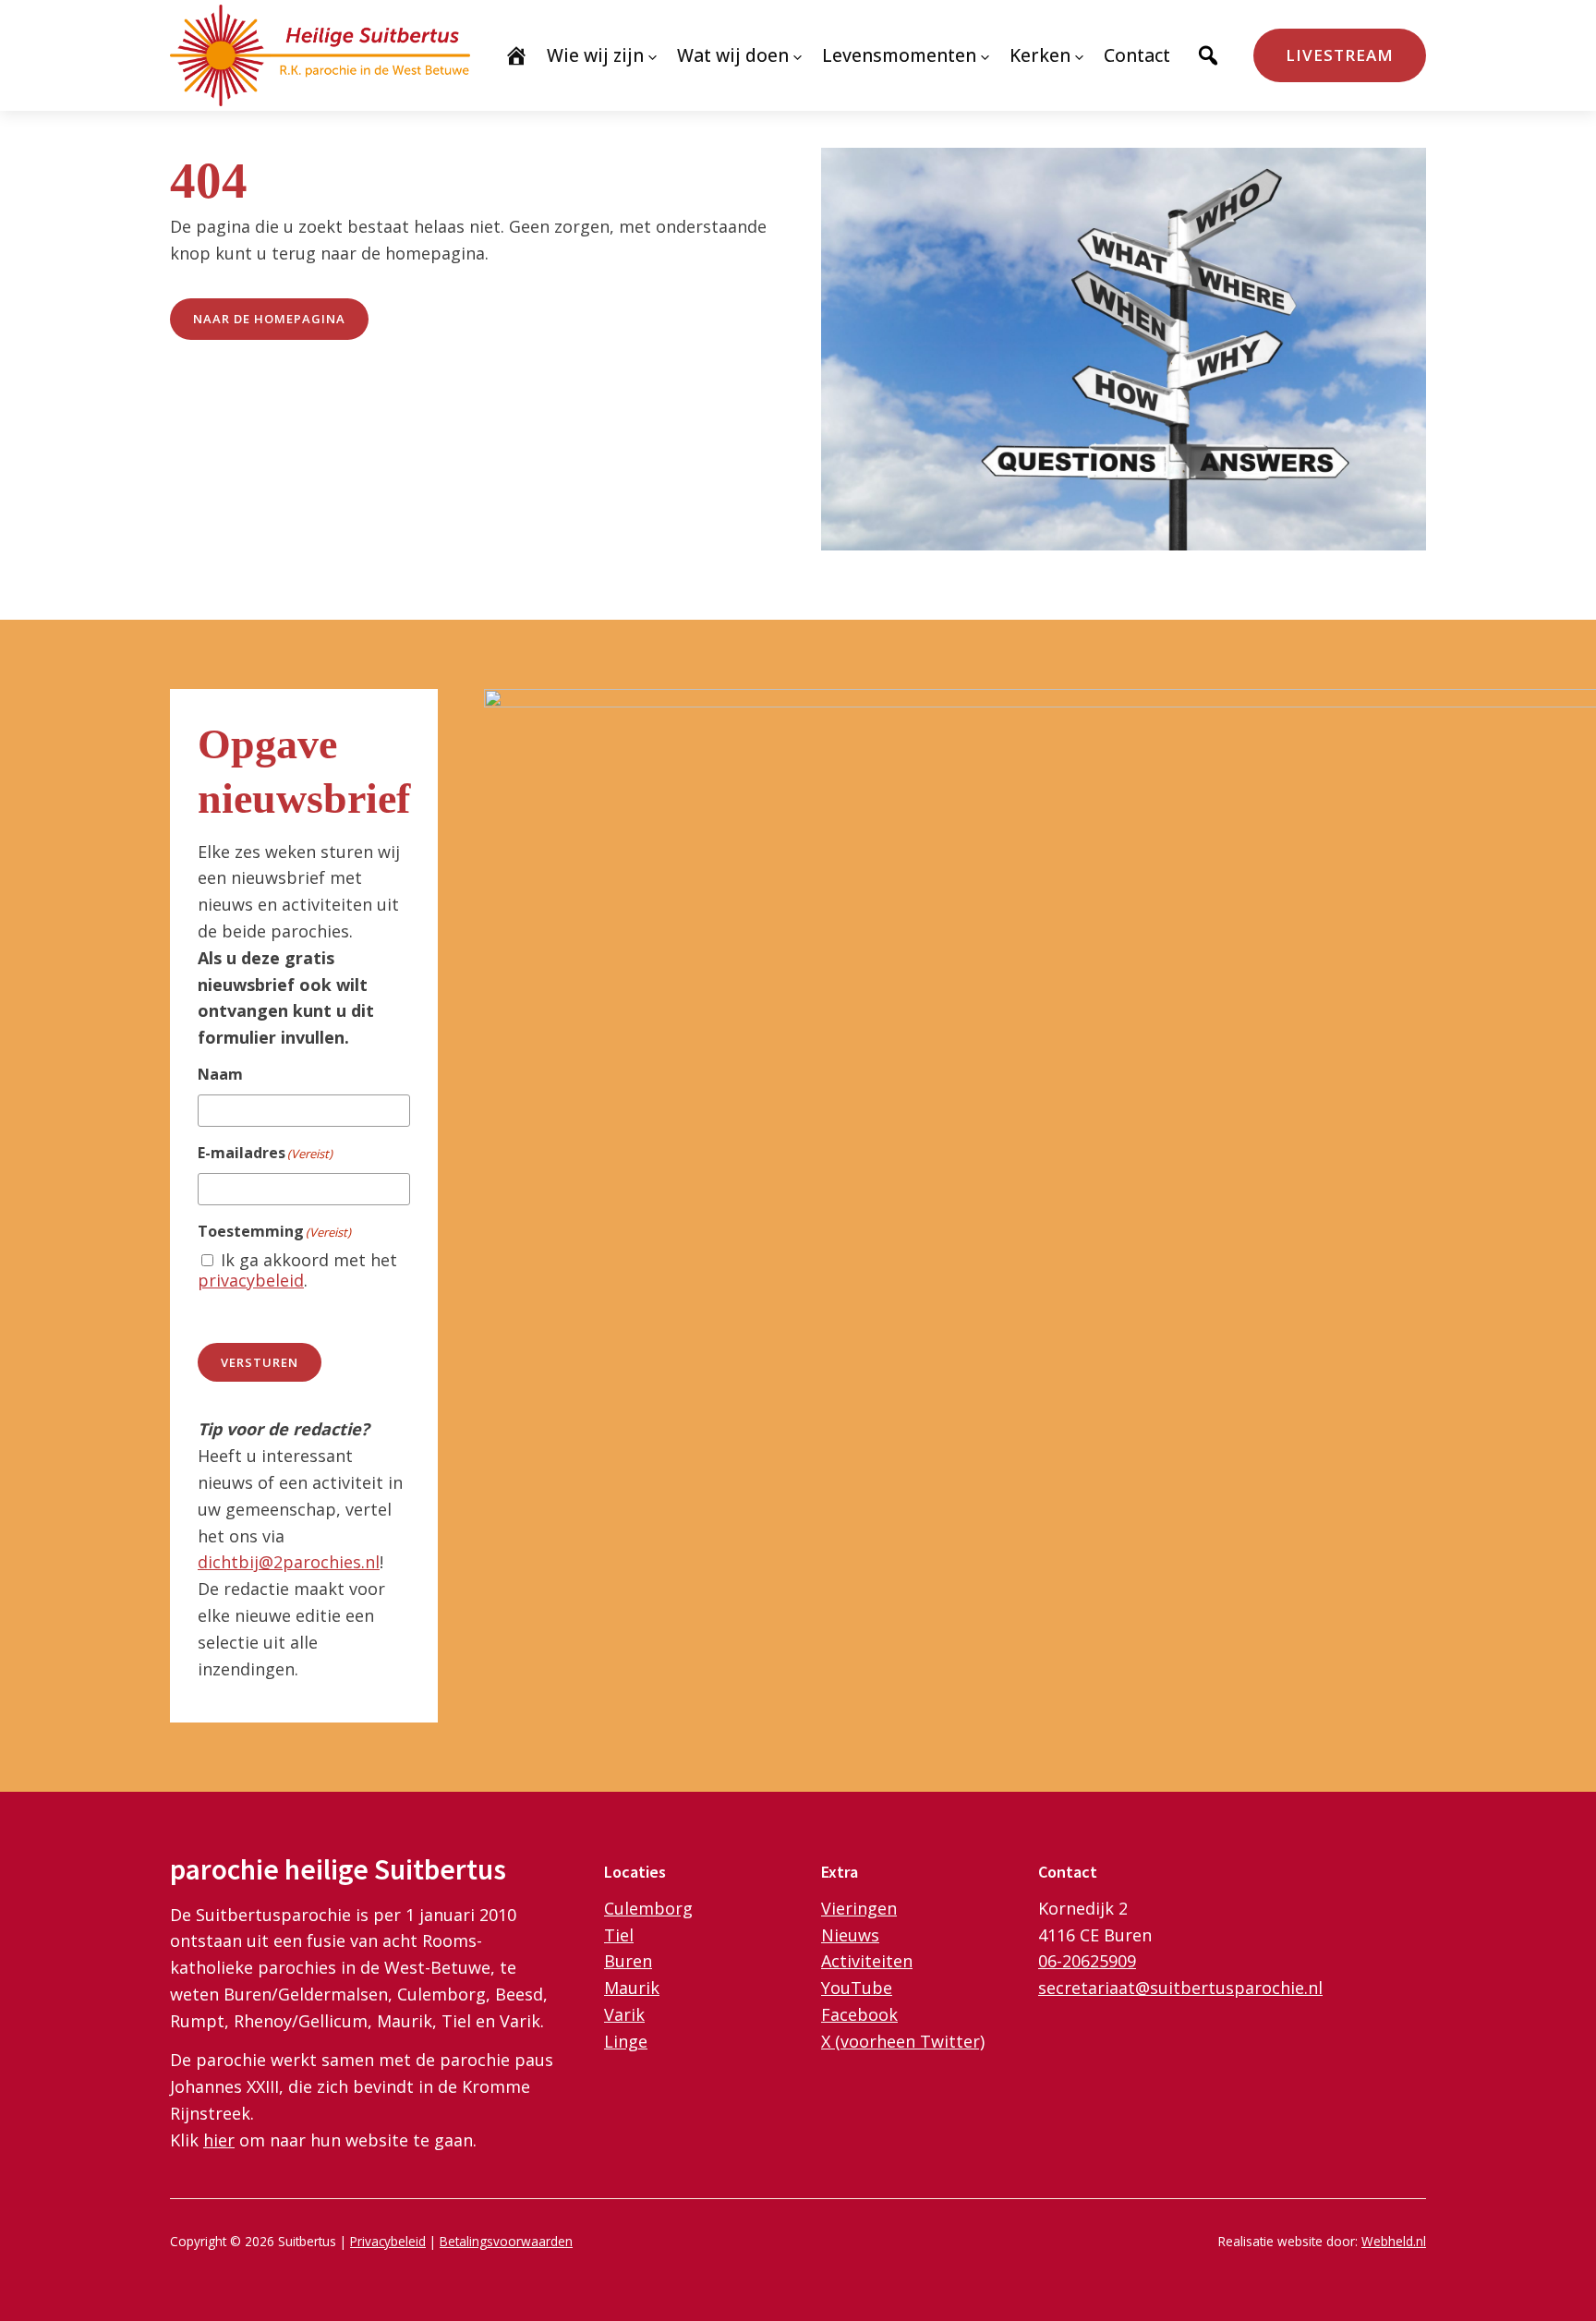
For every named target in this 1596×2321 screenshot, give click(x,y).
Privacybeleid (388, 2241)
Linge (626, 2041)
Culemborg (648, 1908)
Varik (624, 2014)
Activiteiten (867, 1961)
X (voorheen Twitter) (903, 2041)
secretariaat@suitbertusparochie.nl (1180, 1988)
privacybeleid (251, 1280)
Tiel (619, 1935)
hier (219, 2140)
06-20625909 (1087, 1961)
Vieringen (859, 1908)
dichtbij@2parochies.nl (289, 1562)
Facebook (859, 2014)
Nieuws (850, 1935)
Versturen (260, 1362)
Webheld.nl (1394, 2241)
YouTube (857, 1988)
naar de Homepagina (269, 319)
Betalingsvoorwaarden (506, 2241)
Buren (628, 1961)
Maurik (632, 1988)
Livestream (1340, 55)
